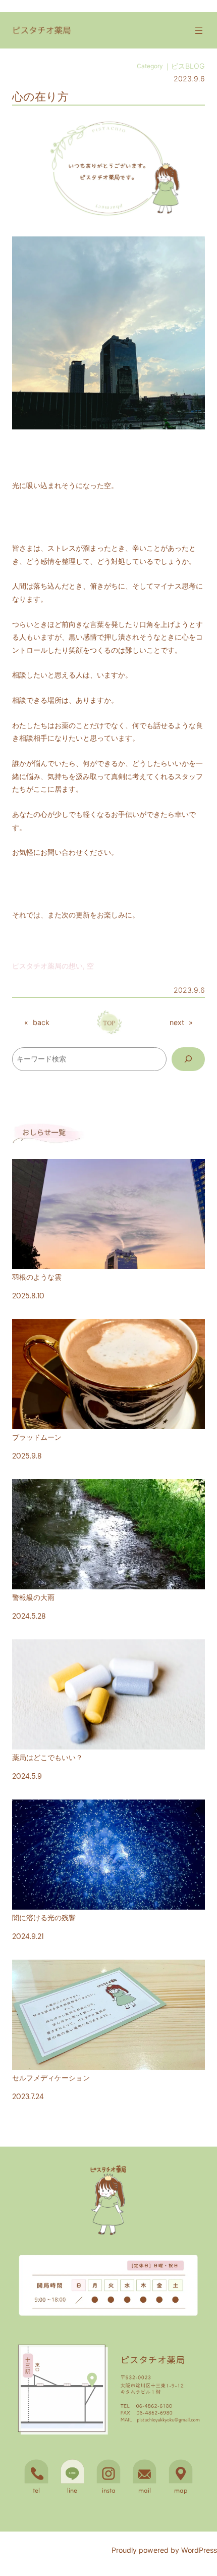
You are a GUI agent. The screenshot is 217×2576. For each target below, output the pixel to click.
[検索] (188, 1059)
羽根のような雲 (37, 1277)
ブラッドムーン (37, 1437)
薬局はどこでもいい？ (47, 1758)
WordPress (199, 2550)
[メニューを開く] (199, 30)
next (177, 1022)
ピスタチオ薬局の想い (47, 966)
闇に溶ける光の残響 (44, 1918)
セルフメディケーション (51, 2078)
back (41, 1022)
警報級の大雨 (33, 1597)
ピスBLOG (188, 66)
